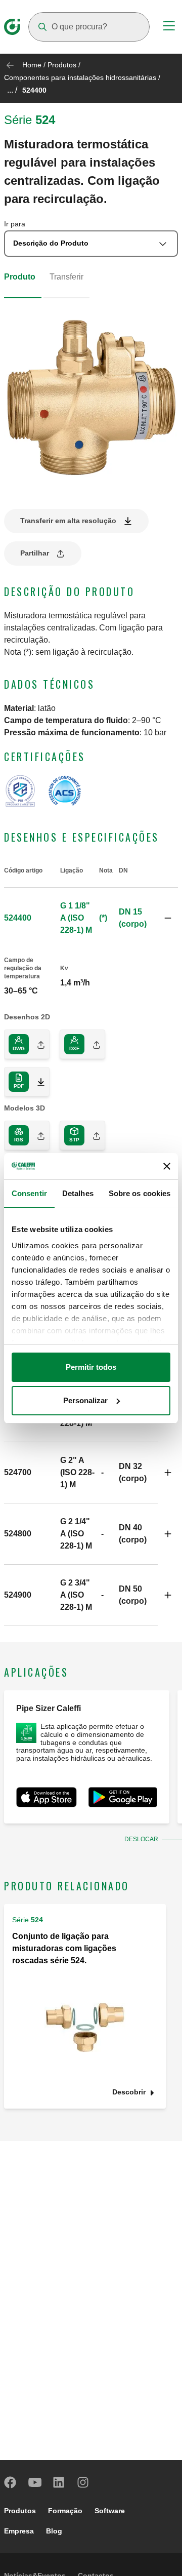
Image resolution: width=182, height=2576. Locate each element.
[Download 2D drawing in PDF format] (37, 1082)
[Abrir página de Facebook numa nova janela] (11, 2482)
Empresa (19, 2531)
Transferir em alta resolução (68, 521)
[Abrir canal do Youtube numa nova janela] (35, 2482)
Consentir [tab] (29, 1193)
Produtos (62, 65)
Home (32, 65)
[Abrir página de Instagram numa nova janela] (83, 2482)
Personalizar (85, 1400)
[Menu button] (169, 27)
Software (110, 2511)
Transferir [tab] (66, 277)
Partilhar (35, 553)
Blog (54, 2531)
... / (12, 90)
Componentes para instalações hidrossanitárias (80, 77)
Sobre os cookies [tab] (140, 1193)
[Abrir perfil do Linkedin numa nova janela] (59, 2482)
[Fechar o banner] (167, 1166)
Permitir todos (91, 1367)
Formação (65, 2511)
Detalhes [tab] (78, 1193)
